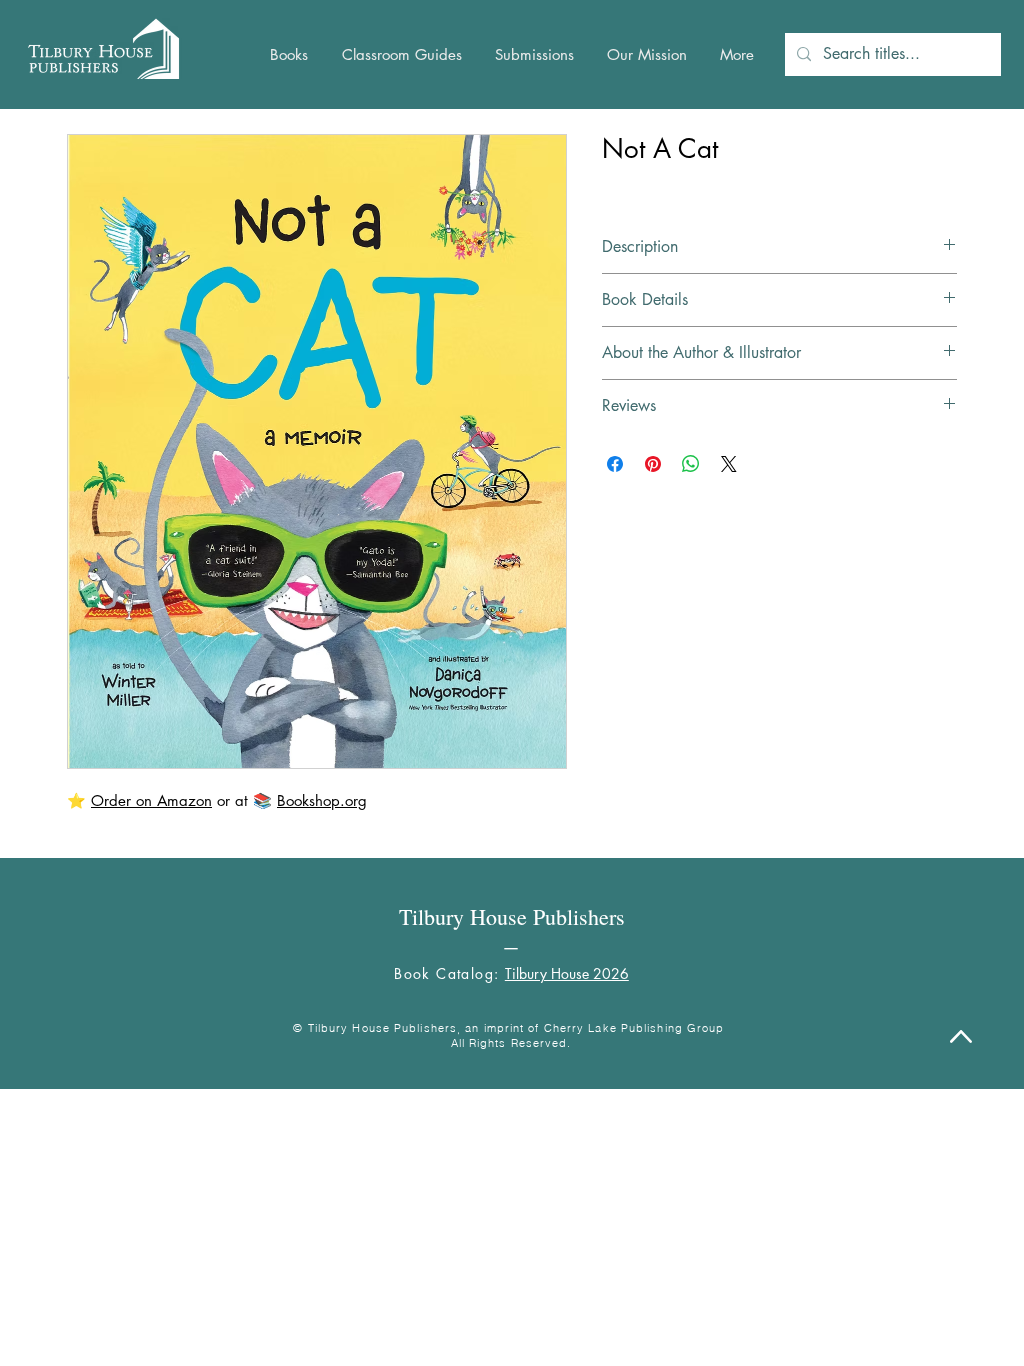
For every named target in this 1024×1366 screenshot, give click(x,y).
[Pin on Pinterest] (653, 464)
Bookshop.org (322, 800)
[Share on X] (729, 464)
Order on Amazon (151, 800)
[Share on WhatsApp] (691, 464)
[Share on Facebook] (615, 464)
